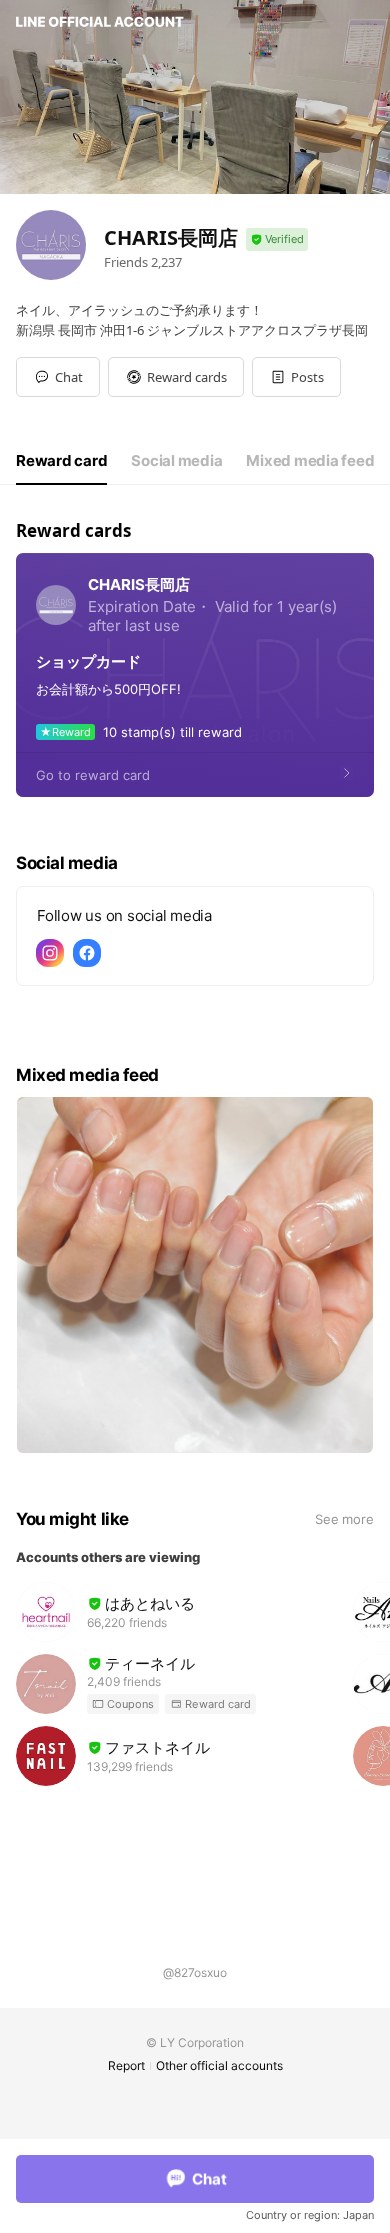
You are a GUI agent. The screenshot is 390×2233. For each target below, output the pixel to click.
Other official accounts (219, 2065)
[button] (176, 377)
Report (126, 2065)
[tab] (61, 461)
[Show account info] (277, 239)
